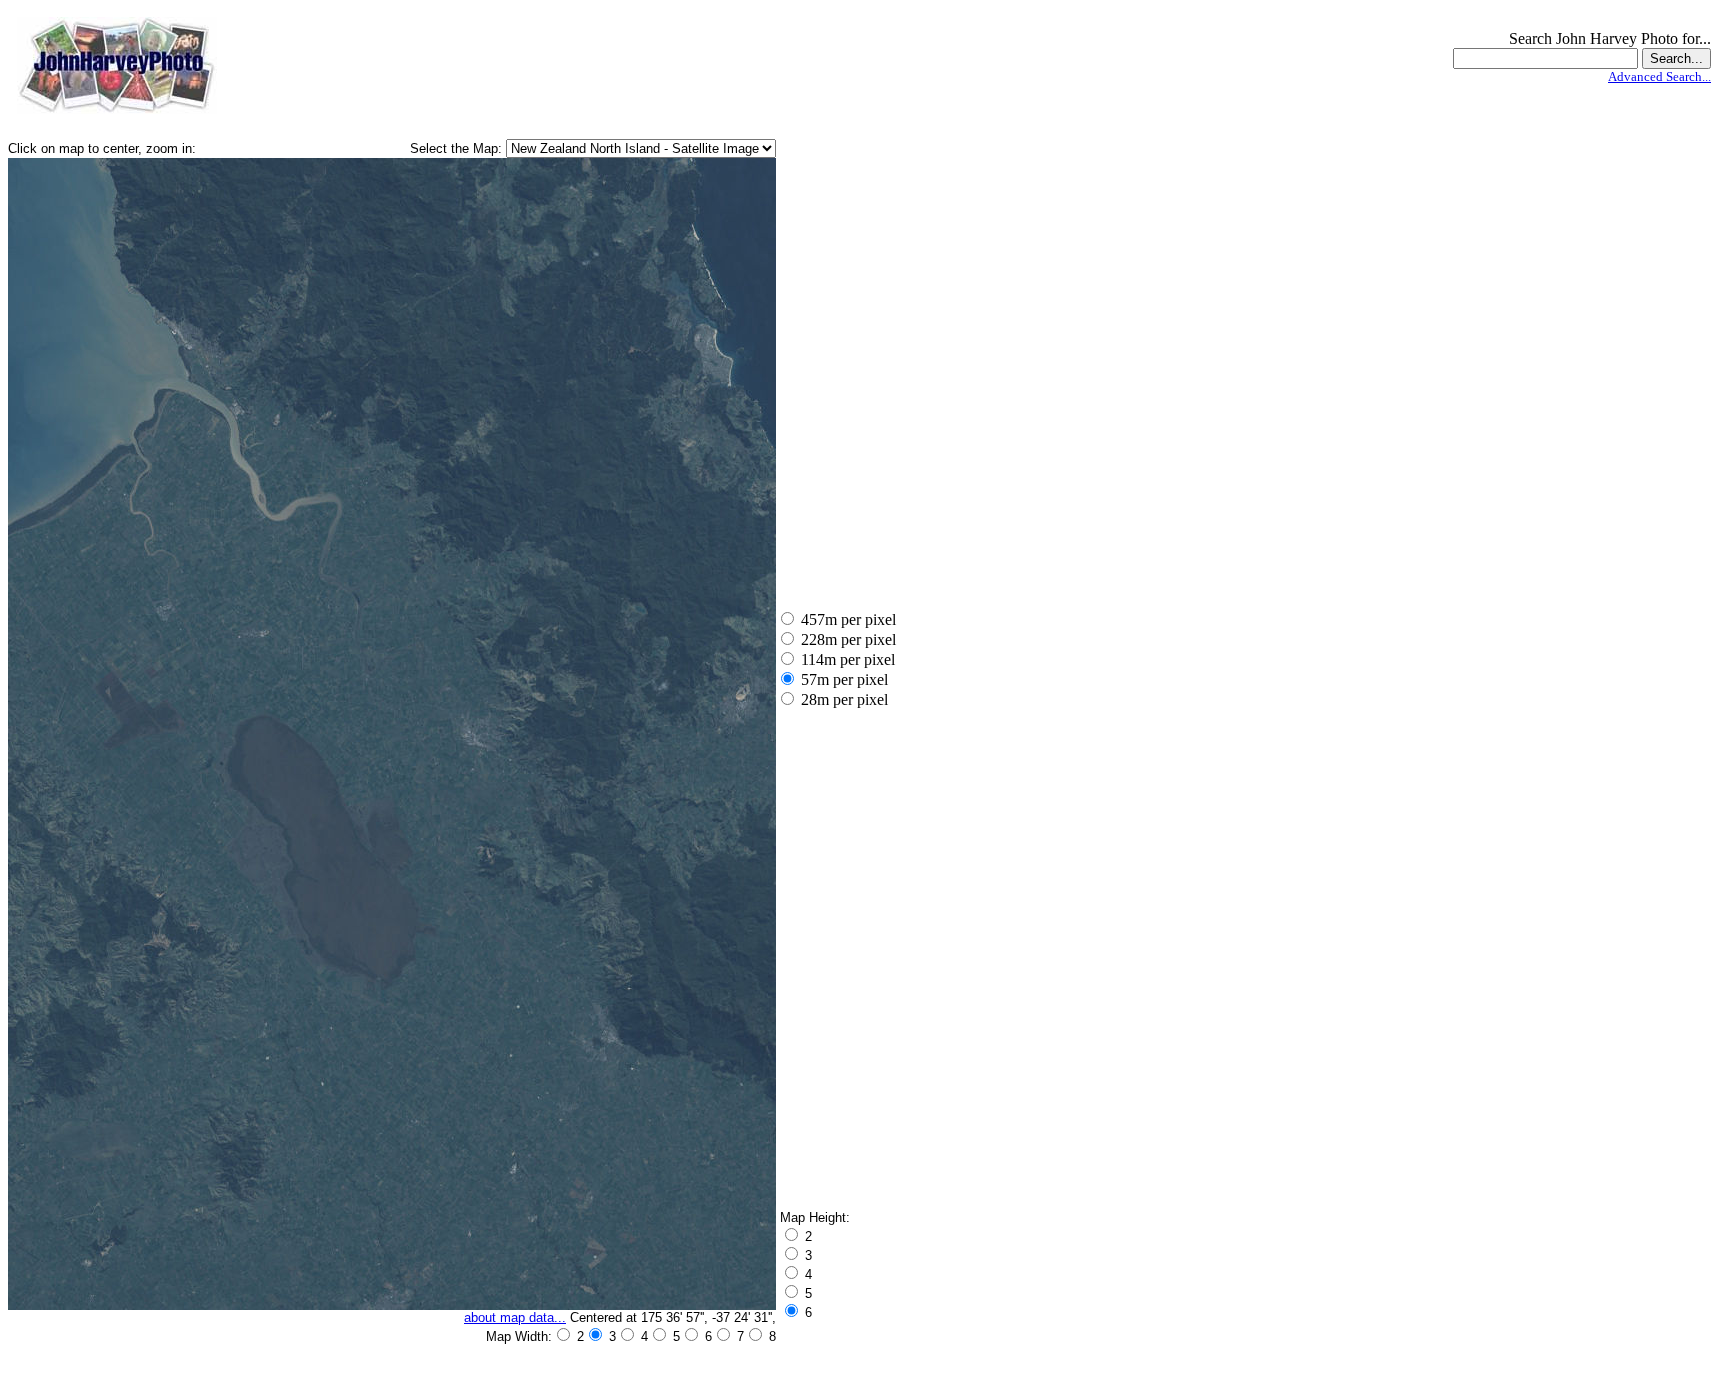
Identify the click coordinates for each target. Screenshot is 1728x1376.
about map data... (515, 1317)
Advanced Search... (1659, 76)
